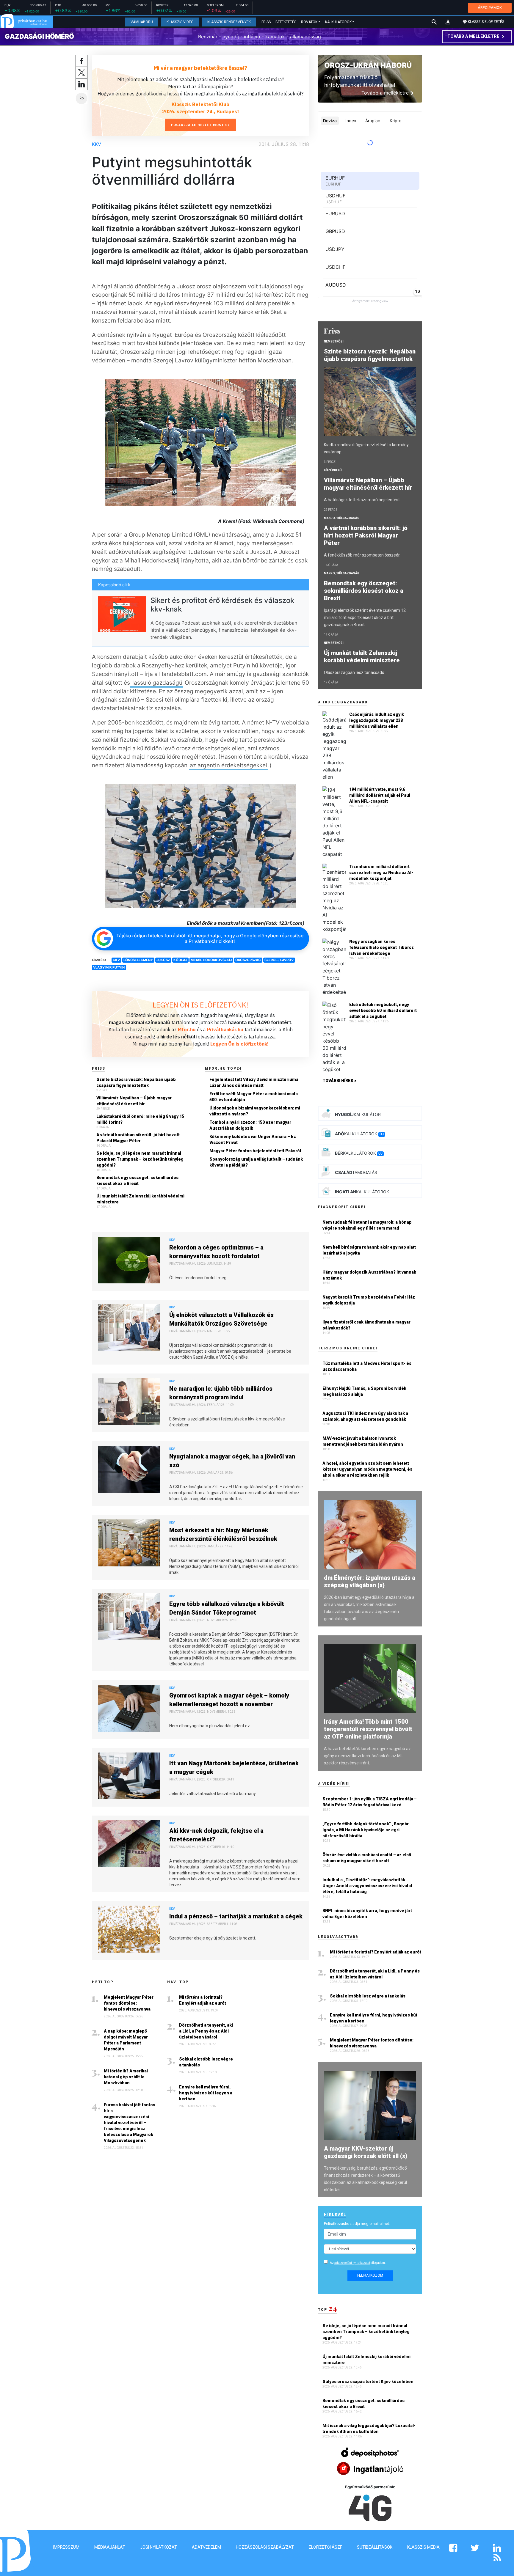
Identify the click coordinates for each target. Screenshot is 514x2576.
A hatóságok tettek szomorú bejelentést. (362, 500)
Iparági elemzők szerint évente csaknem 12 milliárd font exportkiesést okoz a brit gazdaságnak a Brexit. (365, 617)
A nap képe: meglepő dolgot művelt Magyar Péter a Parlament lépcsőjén (126, 2040)
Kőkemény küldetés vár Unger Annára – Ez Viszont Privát (253, 1140)
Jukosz (163, 960)
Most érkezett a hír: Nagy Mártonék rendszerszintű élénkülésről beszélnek (223, 1534)
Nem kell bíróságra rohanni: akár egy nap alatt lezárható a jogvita (369, 1250)
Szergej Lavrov (279, 960)
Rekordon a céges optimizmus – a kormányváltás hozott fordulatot (216, 1252)
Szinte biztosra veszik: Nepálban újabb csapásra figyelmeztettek (136, 1082)
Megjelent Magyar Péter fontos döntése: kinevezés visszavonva (129, 2003)
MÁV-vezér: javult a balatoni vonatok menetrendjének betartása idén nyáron (363, 1441)
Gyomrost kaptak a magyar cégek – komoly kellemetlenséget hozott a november (229, 1700)
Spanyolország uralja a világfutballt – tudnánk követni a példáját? (256, 1162)
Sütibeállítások (375, 2547)
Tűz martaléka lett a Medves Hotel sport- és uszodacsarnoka (367, 1366)
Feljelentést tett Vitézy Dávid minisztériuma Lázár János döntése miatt (254, 1082)
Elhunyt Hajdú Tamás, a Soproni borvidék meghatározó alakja (364, 1391)
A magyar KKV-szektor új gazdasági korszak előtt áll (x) (366, 2152)
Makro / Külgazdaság (342, 518)
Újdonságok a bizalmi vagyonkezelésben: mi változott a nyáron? (255, 1111)
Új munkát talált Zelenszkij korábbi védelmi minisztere (140, 1199)
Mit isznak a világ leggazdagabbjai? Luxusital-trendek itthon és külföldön (369, 2429)
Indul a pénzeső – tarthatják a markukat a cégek (236, 1916)
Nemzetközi (334, 341)
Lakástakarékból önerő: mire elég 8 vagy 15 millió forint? (140, 1119)
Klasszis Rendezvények (229, 22)
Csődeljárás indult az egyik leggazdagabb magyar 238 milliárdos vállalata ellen (377, 720)
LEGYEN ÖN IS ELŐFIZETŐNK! (200, 1005)
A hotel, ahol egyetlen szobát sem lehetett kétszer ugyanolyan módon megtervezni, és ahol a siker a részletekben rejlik (367, 1469)
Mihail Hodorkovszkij (211, 960)
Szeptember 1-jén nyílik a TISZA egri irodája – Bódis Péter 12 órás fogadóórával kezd (370, 1802)
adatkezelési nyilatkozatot (352, 2263)
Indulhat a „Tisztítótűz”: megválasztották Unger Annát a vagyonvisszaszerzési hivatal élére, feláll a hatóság (367, 1886)
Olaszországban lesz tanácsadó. (355, 672)
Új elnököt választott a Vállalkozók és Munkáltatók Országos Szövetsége (221, 1319)
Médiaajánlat (110, 2547)
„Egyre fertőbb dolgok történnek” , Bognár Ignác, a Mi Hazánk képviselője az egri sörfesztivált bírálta (366, 1830)
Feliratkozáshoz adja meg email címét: (357, 2224)
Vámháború (142, 22)
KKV (97, 144)
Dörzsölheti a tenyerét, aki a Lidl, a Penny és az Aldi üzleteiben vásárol (206, 2031)
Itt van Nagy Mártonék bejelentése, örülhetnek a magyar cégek (234, 1768)
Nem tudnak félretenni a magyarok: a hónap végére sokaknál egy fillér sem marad (367, 1225)
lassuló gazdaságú (157, 683)
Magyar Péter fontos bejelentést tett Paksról (255, 1151)
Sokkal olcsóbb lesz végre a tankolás (206, 2062)
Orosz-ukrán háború (368, 65)
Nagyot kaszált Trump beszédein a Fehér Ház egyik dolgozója (369, 1300)
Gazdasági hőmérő (39, 36)
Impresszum (66, 2547)
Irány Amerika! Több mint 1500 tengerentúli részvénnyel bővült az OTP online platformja (368, 1729)
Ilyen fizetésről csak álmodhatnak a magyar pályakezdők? (366, 1325)
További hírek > (340, 1081)
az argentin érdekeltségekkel (228, 765)
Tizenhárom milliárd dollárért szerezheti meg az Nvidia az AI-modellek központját (381, 873)
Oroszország (248, 960)
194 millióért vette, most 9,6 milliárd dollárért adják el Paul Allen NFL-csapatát (380, 795)
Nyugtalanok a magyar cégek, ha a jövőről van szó (232, 1461)
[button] (448, 22)
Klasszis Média (423, 2547)
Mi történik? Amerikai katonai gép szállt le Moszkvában (126, 2077)
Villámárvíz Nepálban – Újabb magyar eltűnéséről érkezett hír (134, 1101)
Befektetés (286, 22)
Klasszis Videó (180, 22)
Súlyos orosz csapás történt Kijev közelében (368, 2382)
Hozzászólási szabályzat (265, 2547)
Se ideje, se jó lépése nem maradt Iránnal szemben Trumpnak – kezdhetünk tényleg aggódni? (140, 1159)
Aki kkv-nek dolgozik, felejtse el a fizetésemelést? (216, 1835)
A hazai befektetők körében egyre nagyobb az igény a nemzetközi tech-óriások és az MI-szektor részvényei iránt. (367, 1756)
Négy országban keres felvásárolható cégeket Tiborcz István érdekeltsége (381, 947)
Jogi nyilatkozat (159, 2547)
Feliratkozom (370, 2275)
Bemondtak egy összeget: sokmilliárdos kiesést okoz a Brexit (137, 1181)
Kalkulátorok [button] (338, 22)
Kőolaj (180, 960)
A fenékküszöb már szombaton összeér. (362, 555)
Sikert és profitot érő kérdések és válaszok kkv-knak (222, 605)
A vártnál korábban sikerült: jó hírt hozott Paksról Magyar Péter (138, 1138)
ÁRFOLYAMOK (490, 8)
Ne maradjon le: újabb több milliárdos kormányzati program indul (221, 1393)
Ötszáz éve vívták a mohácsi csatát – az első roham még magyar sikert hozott (367, 1858)
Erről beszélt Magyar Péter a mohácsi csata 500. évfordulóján (254, 1097)
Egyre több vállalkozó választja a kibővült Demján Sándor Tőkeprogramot (227, 1608)
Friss (266, 22)
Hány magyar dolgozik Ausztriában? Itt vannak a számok (369, 1275)
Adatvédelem (206, 2547)
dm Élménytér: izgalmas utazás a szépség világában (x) (370, 1581)
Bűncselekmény (138, 960)
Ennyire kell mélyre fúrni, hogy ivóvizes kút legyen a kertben (206, 2093)
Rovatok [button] (309, 22)
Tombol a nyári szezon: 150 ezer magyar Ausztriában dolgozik (250, 1125)
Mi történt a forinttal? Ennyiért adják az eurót (203, 2000)
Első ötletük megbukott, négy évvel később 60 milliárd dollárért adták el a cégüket (383, 1010)
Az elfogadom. (358, 2263)
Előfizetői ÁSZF (325, 2547)
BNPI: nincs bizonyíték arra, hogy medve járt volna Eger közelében (367, 1914)
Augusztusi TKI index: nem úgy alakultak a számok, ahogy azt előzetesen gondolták (365, 1416)
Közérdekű (333, 470)
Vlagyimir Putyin (109, 967)
